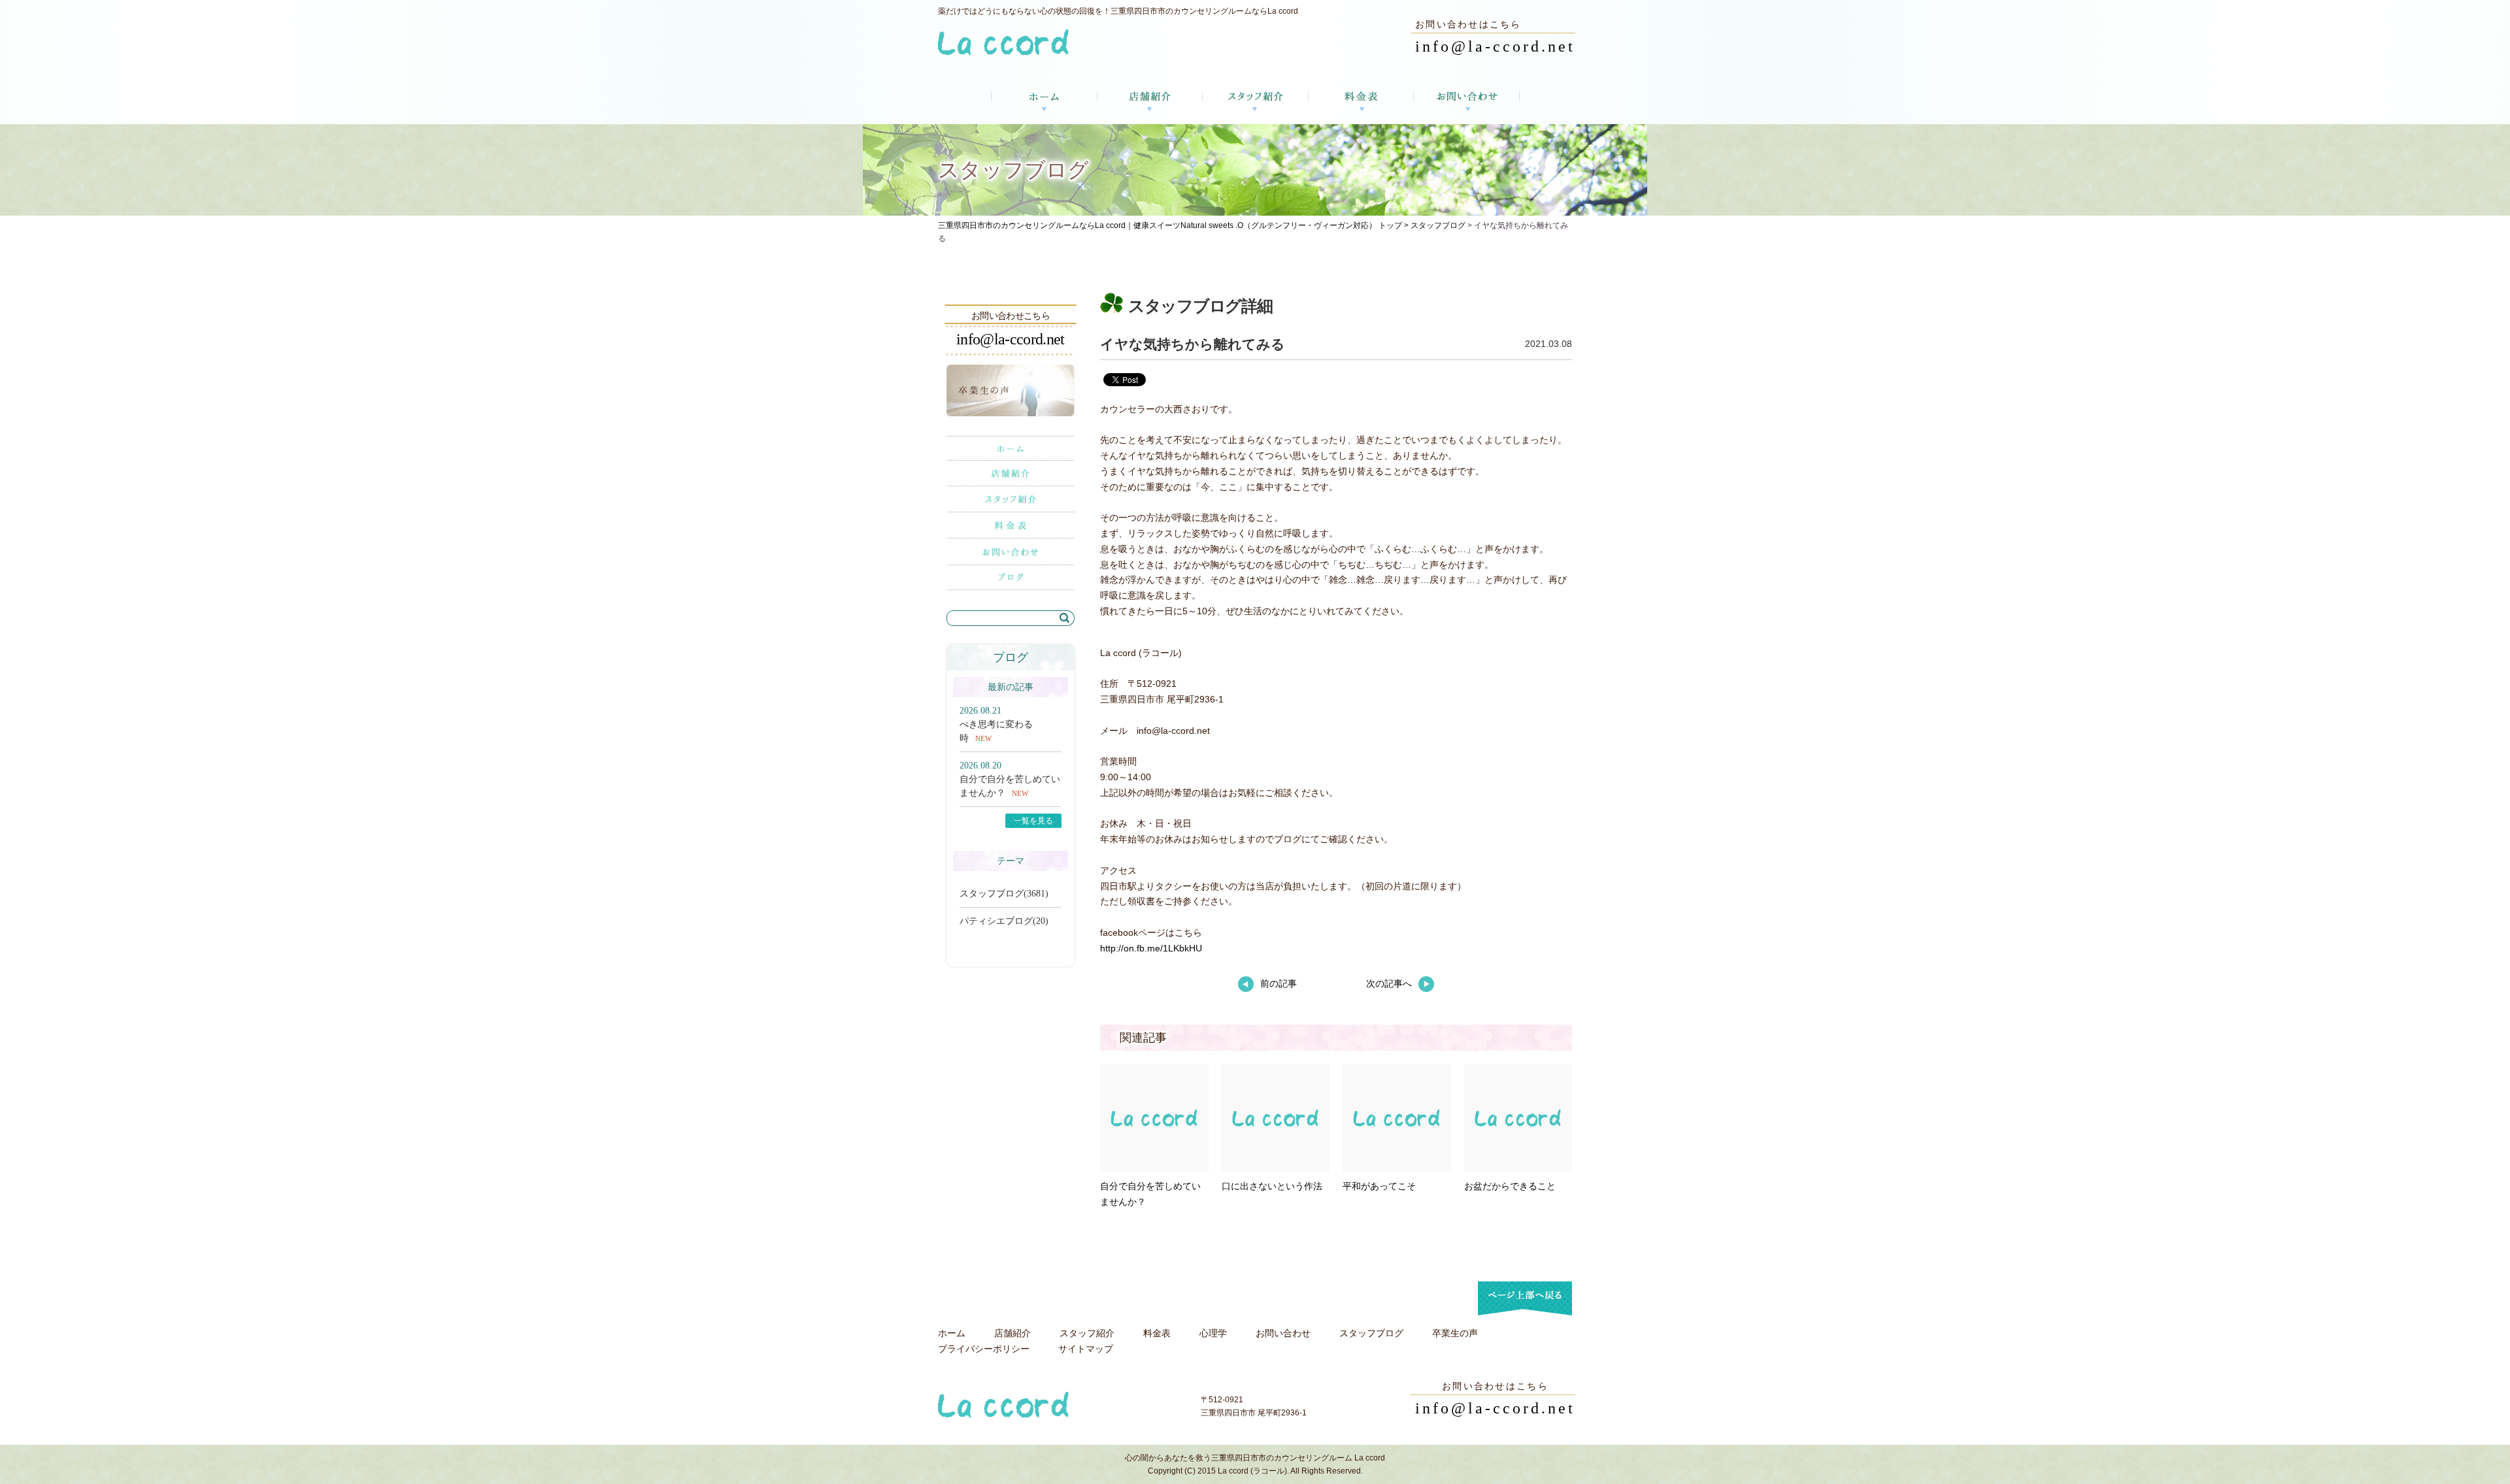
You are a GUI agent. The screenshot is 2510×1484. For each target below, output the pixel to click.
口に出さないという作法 (1272, 1186)
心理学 (1213, 1333)
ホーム (952, 1333)
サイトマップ (1086, 1349)
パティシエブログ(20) (1004, 921)
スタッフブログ (1438, 225)
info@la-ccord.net (1495, 46)
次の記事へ (1389, 983)
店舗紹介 (1012, 1333)
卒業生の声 (1455, 1333)
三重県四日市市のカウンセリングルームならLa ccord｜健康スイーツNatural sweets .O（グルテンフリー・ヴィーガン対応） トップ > (1174, 225)
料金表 (1157, 1333)
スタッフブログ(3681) (1004, 894)
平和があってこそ (1379, 1186)
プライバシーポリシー (984, 1349)
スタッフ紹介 (1087, 1333)
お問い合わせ (1283, 1333)
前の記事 (1279, 983)
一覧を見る (1033, 821)
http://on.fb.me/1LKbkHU (1151, 948)
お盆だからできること (1510, 1186)
